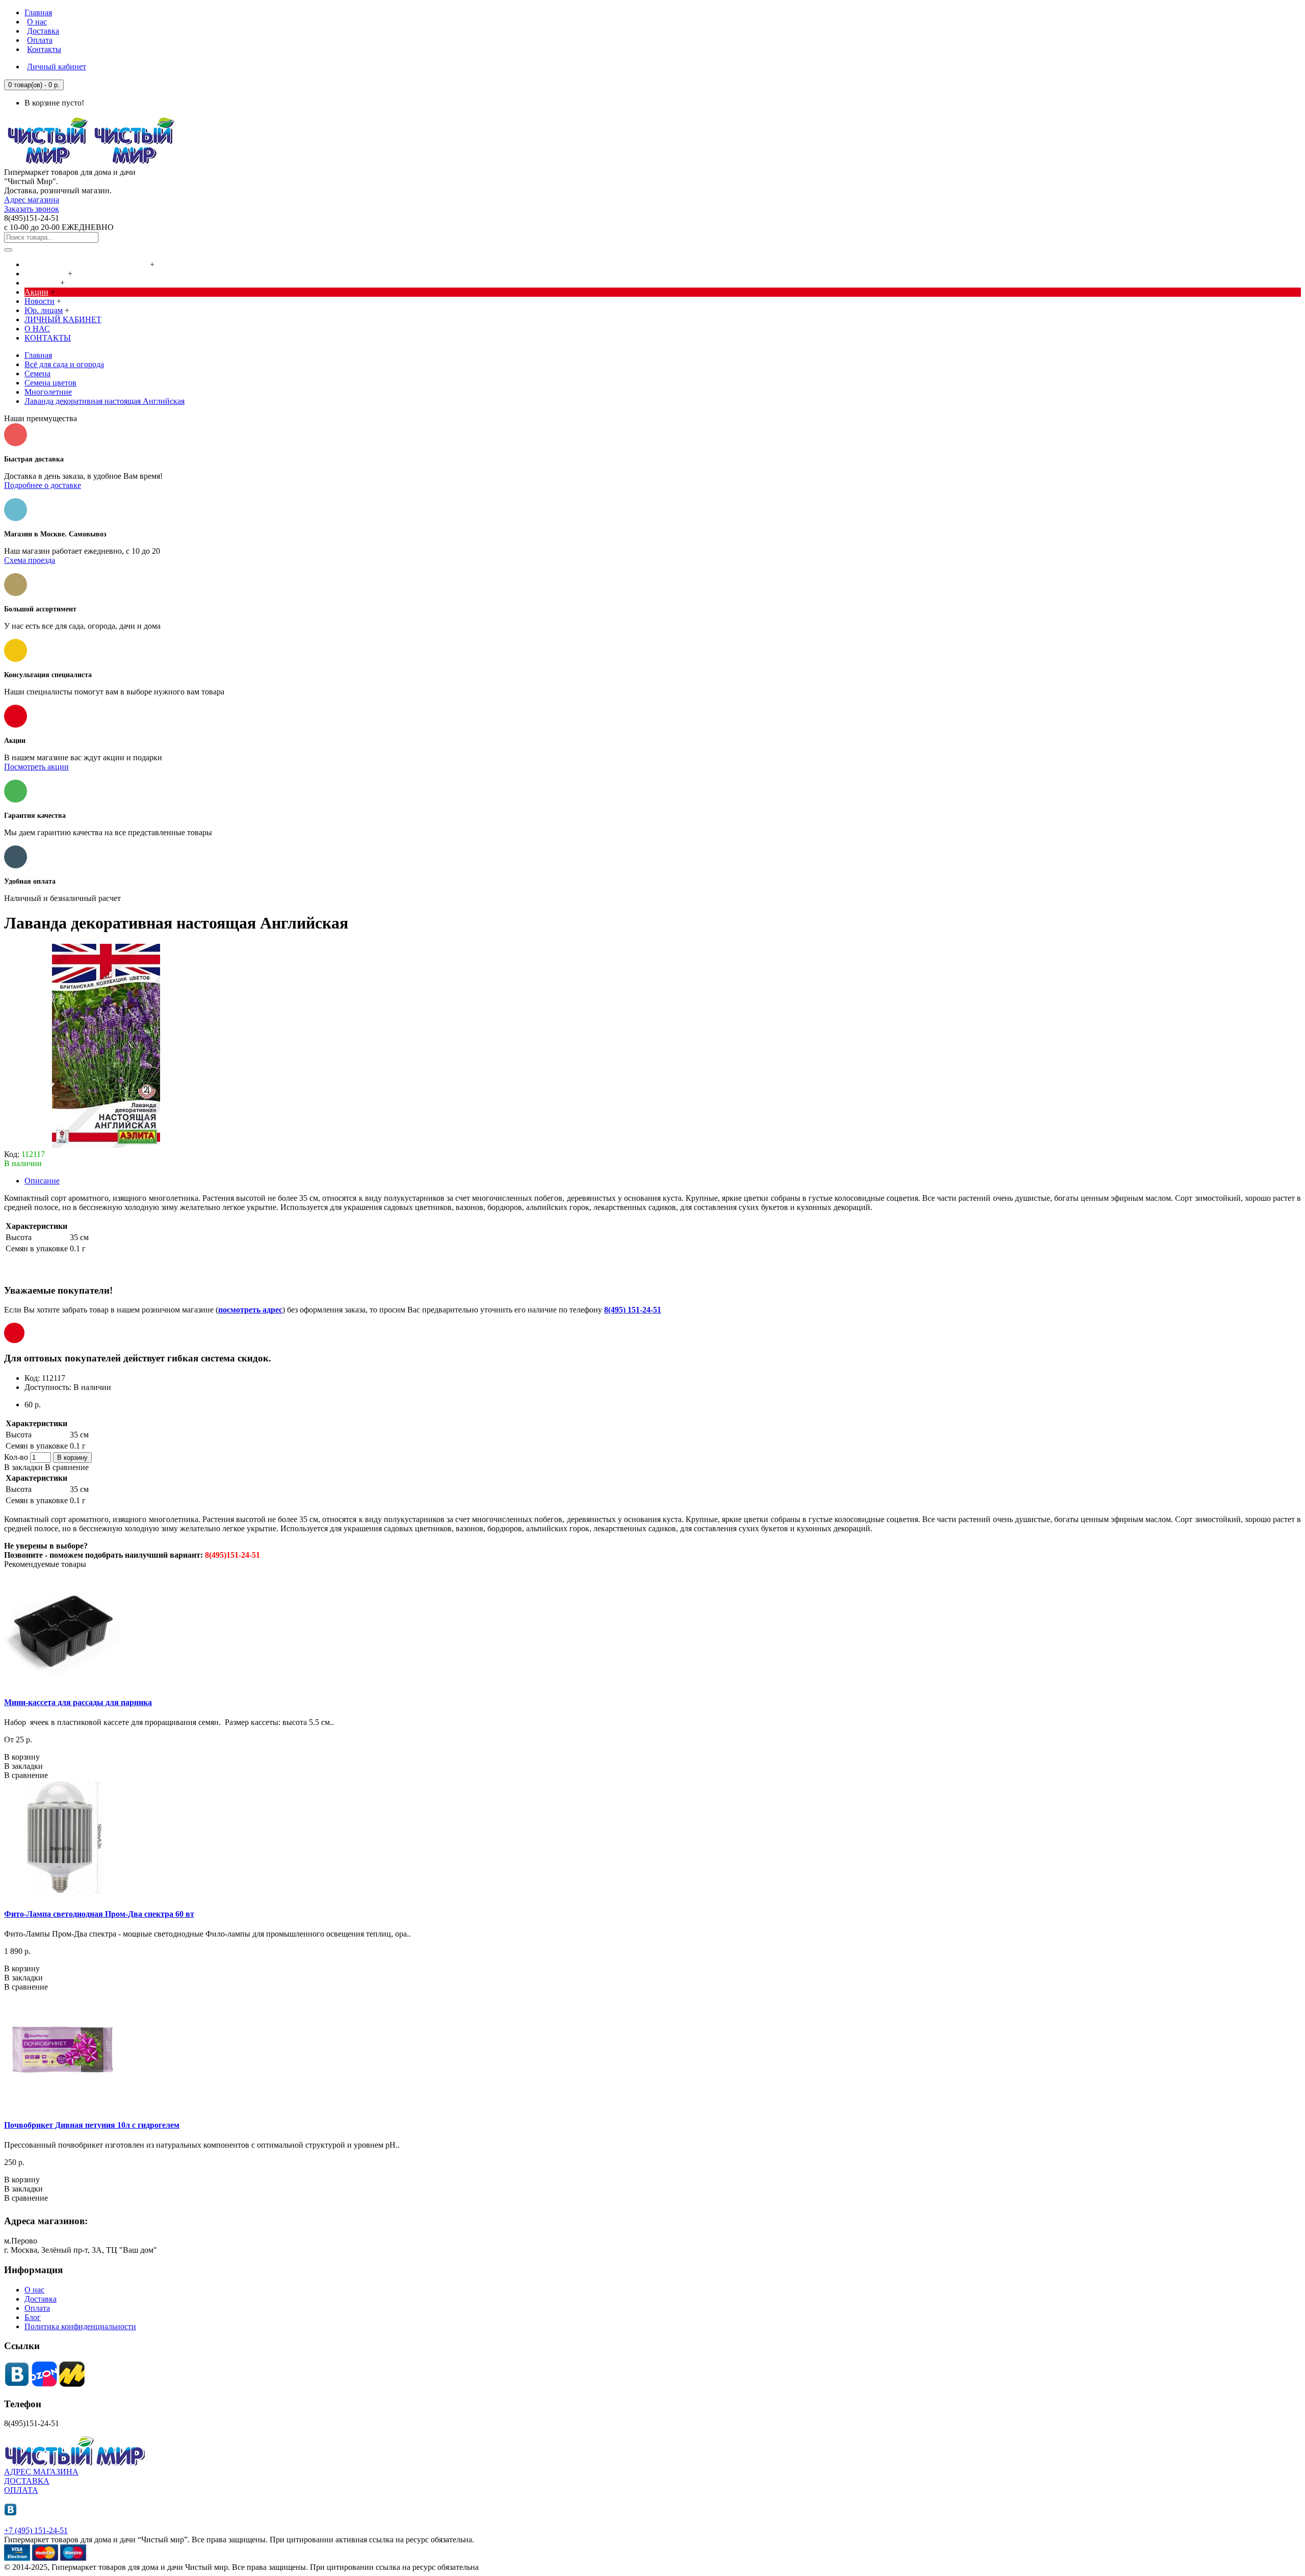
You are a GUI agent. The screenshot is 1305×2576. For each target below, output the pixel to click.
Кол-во (16, 1457)
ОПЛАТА (21, 2490)
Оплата (37, 2308)
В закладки (23, 1467)
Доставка (41, 2299)
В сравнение (67, 1467)
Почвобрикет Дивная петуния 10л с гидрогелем (92, 2125)
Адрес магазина (32, 200)
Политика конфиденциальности (80, 2326)
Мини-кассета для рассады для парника (78, 1702)
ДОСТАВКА (27, 2481)
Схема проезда (30, 560)
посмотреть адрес (250, 1310)
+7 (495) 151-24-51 (36, 2530)
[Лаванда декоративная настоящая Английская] (106, 1145)
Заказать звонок (32, 209)
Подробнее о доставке (43, 485)
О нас (34, 2290)
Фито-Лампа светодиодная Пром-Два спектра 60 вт (99, 1914)
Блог (33, 2317)
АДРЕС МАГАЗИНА (41, 2472)
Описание (42, 1181)
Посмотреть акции (36, 767)
